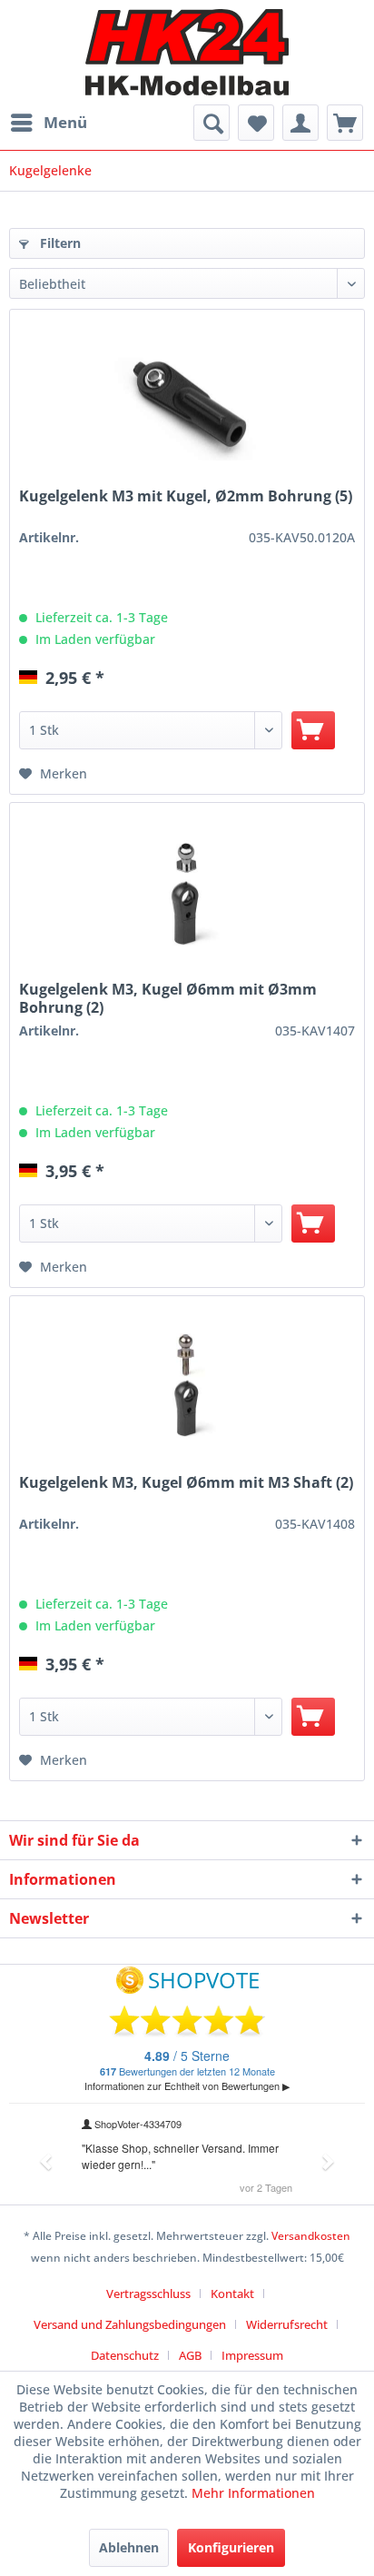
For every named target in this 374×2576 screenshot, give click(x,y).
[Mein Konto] (300, 123)
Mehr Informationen (253, 2493)
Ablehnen (129, 2547)
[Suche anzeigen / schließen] (212, 123)
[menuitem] (48, 123)
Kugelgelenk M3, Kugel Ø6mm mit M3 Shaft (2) (186, 1483)
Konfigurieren (231, 2547)
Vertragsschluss (148, 2294)
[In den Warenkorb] (313, 730)
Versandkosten (311, 2236)
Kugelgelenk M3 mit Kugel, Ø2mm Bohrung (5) (186, 496)
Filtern (59, 243)
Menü (65, 122)
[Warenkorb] (345, 123)
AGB (190, 2355)
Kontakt (232, 2294)
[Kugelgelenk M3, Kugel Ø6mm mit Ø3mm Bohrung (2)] (187, 894)
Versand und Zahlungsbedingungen (130, 2324)
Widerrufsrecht (287, 2324)
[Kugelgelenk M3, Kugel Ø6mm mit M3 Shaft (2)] (187, 1387)
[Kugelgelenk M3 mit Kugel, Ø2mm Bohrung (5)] (187, 401)
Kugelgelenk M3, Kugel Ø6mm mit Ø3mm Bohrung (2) (168, 998)
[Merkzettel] (256, 123)
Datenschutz (125, 2355)
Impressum (252, 2355)
